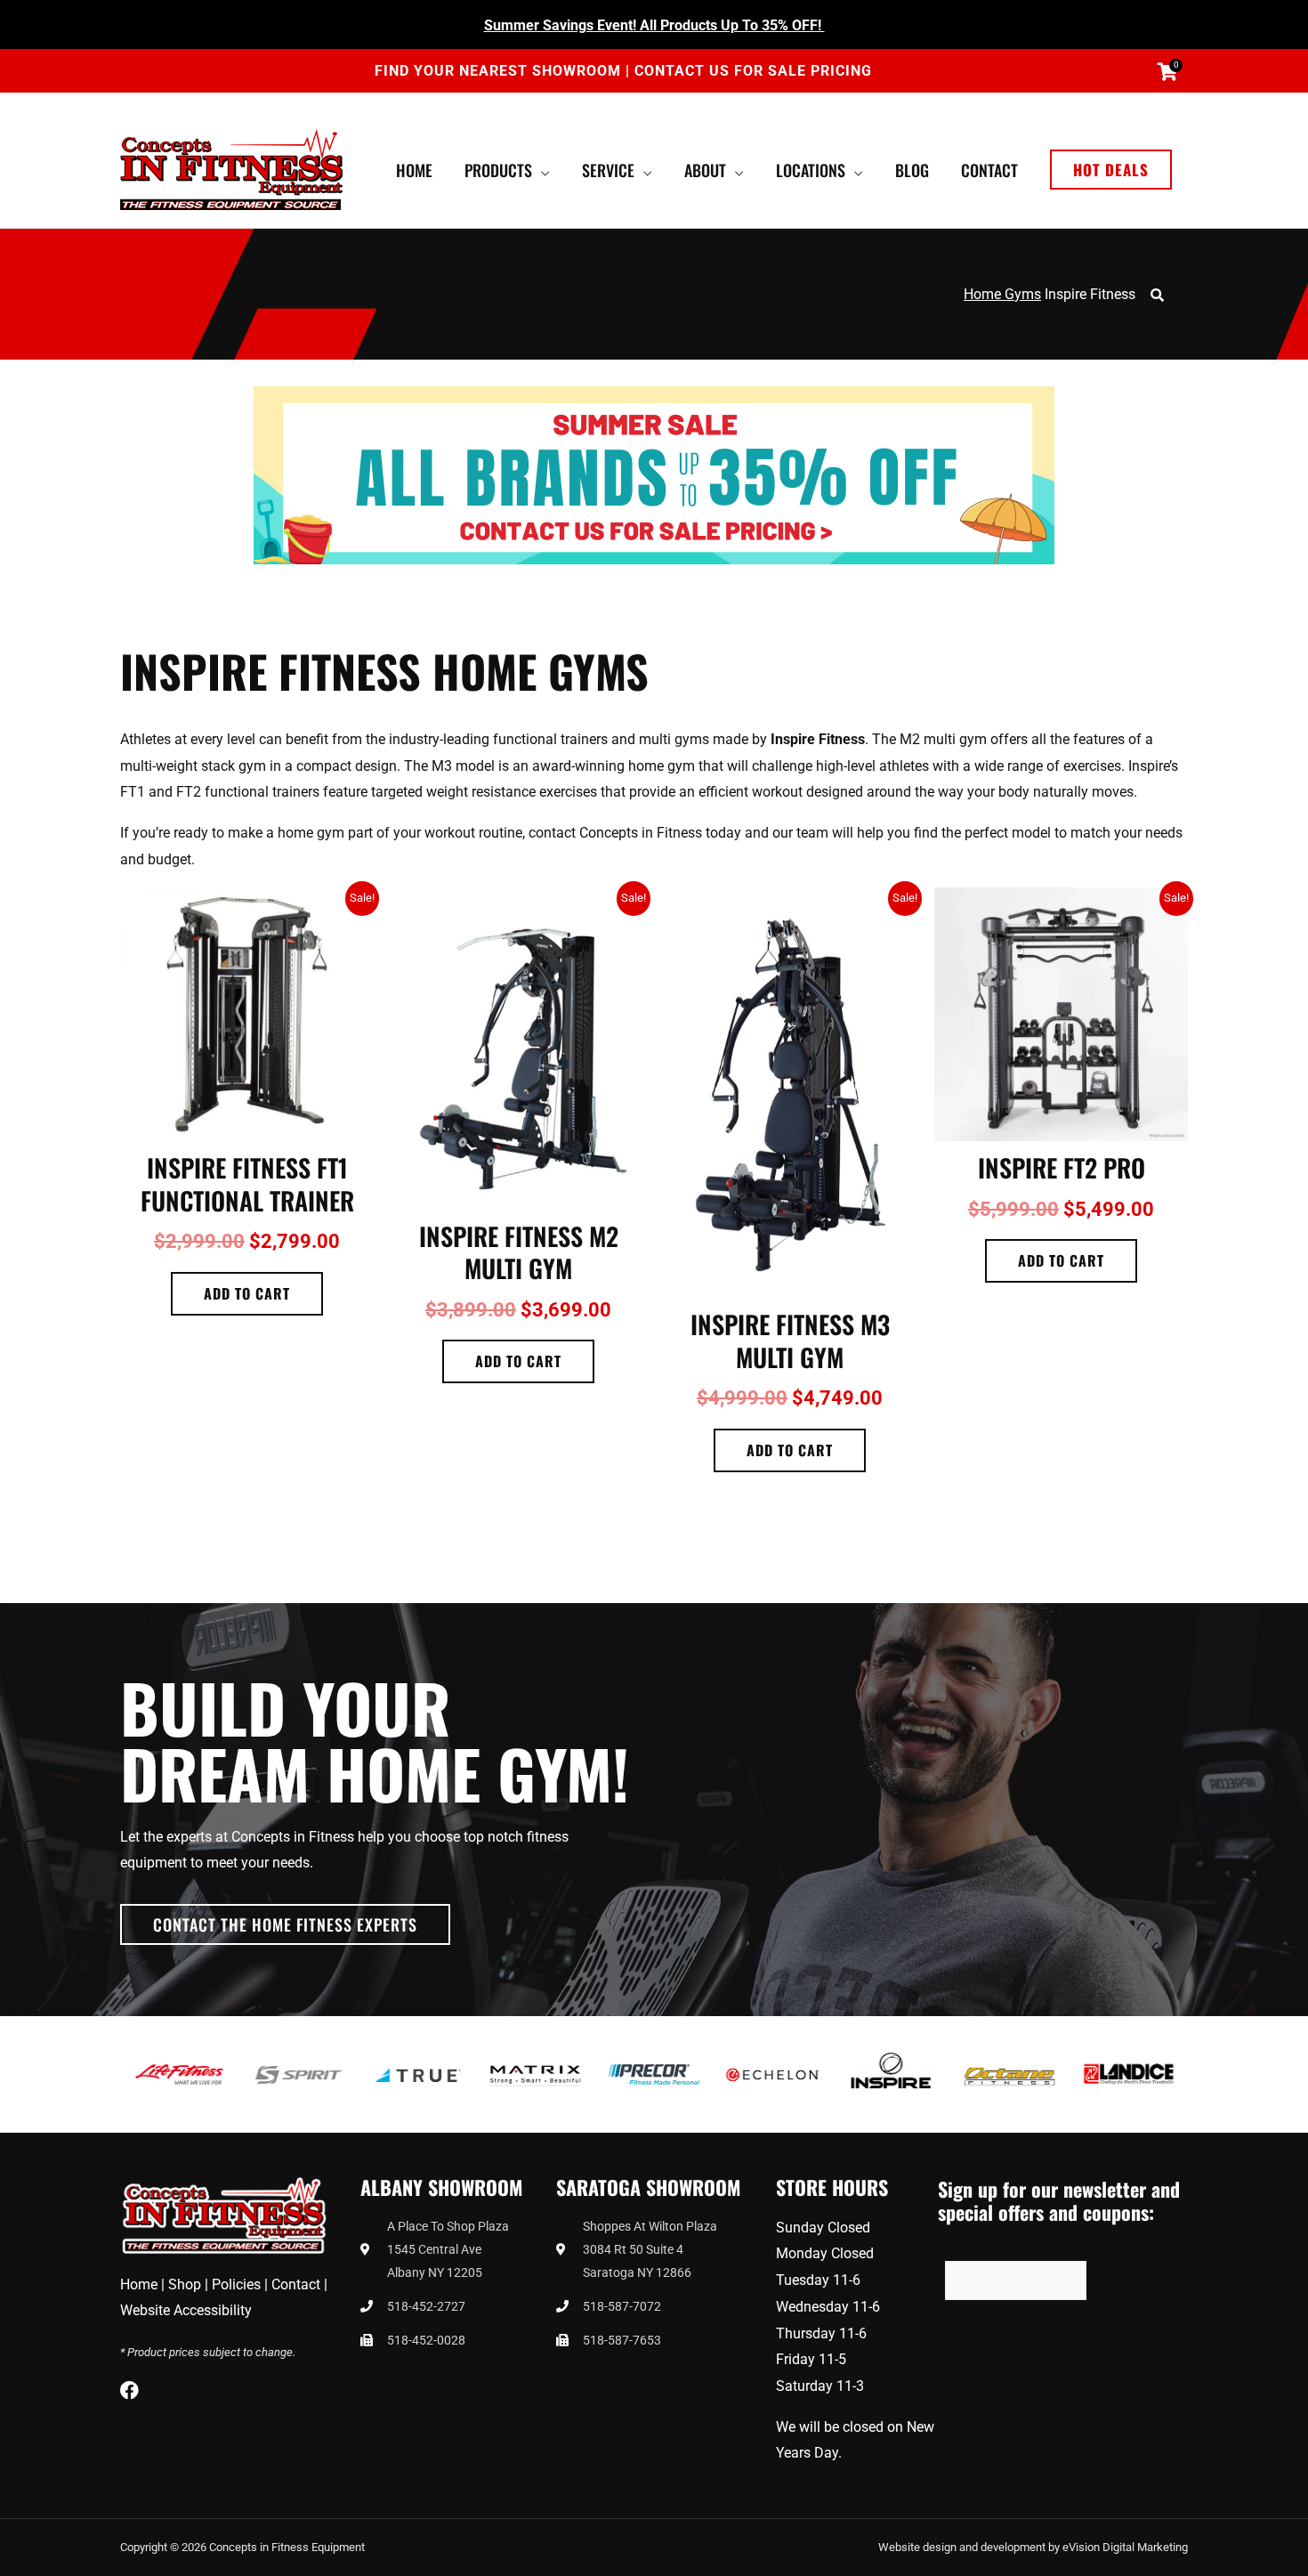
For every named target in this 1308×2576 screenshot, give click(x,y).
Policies (236, 2284)
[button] (1111, 170)
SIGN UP (1133, 2280)
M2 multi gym (943, 739)
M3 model (463, 766)
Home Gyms (1002, 294)
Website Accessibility (186, 2310)
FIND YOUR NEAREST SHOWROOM (500, 71)
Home (139, 2284)
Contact (296, 2284)
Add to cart (247, 1293)
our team (800, 833)
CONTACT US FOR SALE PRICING (753, 71)
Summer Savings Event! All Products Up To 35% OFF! (654, 25)
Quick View (247, 1126)
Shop (185, 2284)
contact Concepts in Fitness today (635, 833)
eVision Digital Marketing (1125, 2547)
